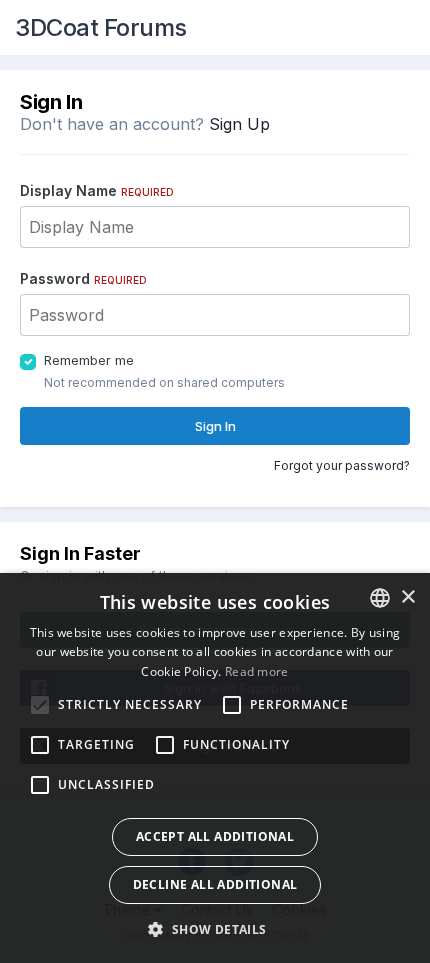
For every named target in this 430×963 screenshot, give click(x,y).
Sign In (215, 426)
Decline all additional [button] (215, 884)
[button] (214, 929)
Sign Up (239, 124)
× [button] (407, 597)
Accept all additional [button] (215, 836)
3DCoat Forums (101, 27)
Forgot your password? (342, 465)
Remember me (89, 360)
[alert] (215, 768)
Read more (257, 671)
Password (83, 278)
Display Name (97, 190)
